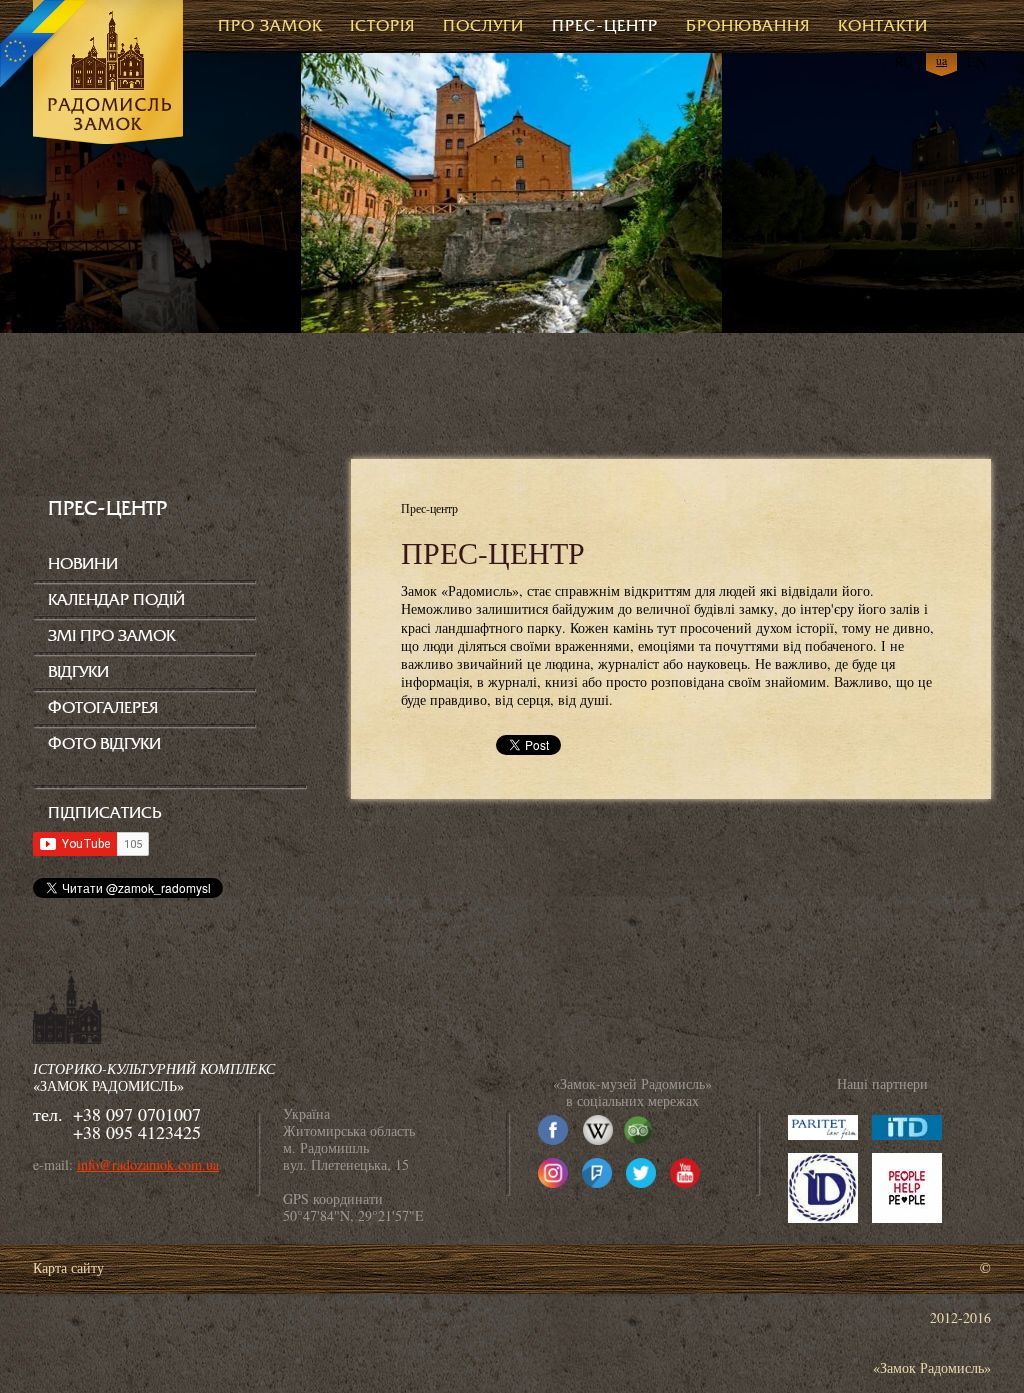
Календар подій (116, 600)
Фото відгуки (104, 744)
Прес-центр (605, 26)
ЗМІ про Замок (111, 636)
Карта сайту (68, 1267)
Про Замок (270, 26)
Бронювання (748, 26)
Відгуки (78, 672)
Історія (382, 26)
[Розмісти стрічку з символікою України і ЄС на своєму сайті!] (45, 45)
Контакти (883, 26)
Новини (83, 564)
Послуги (483, 26)
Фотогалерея (103, 708)
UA (941, 60)
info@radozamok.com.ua (148, 1164)
